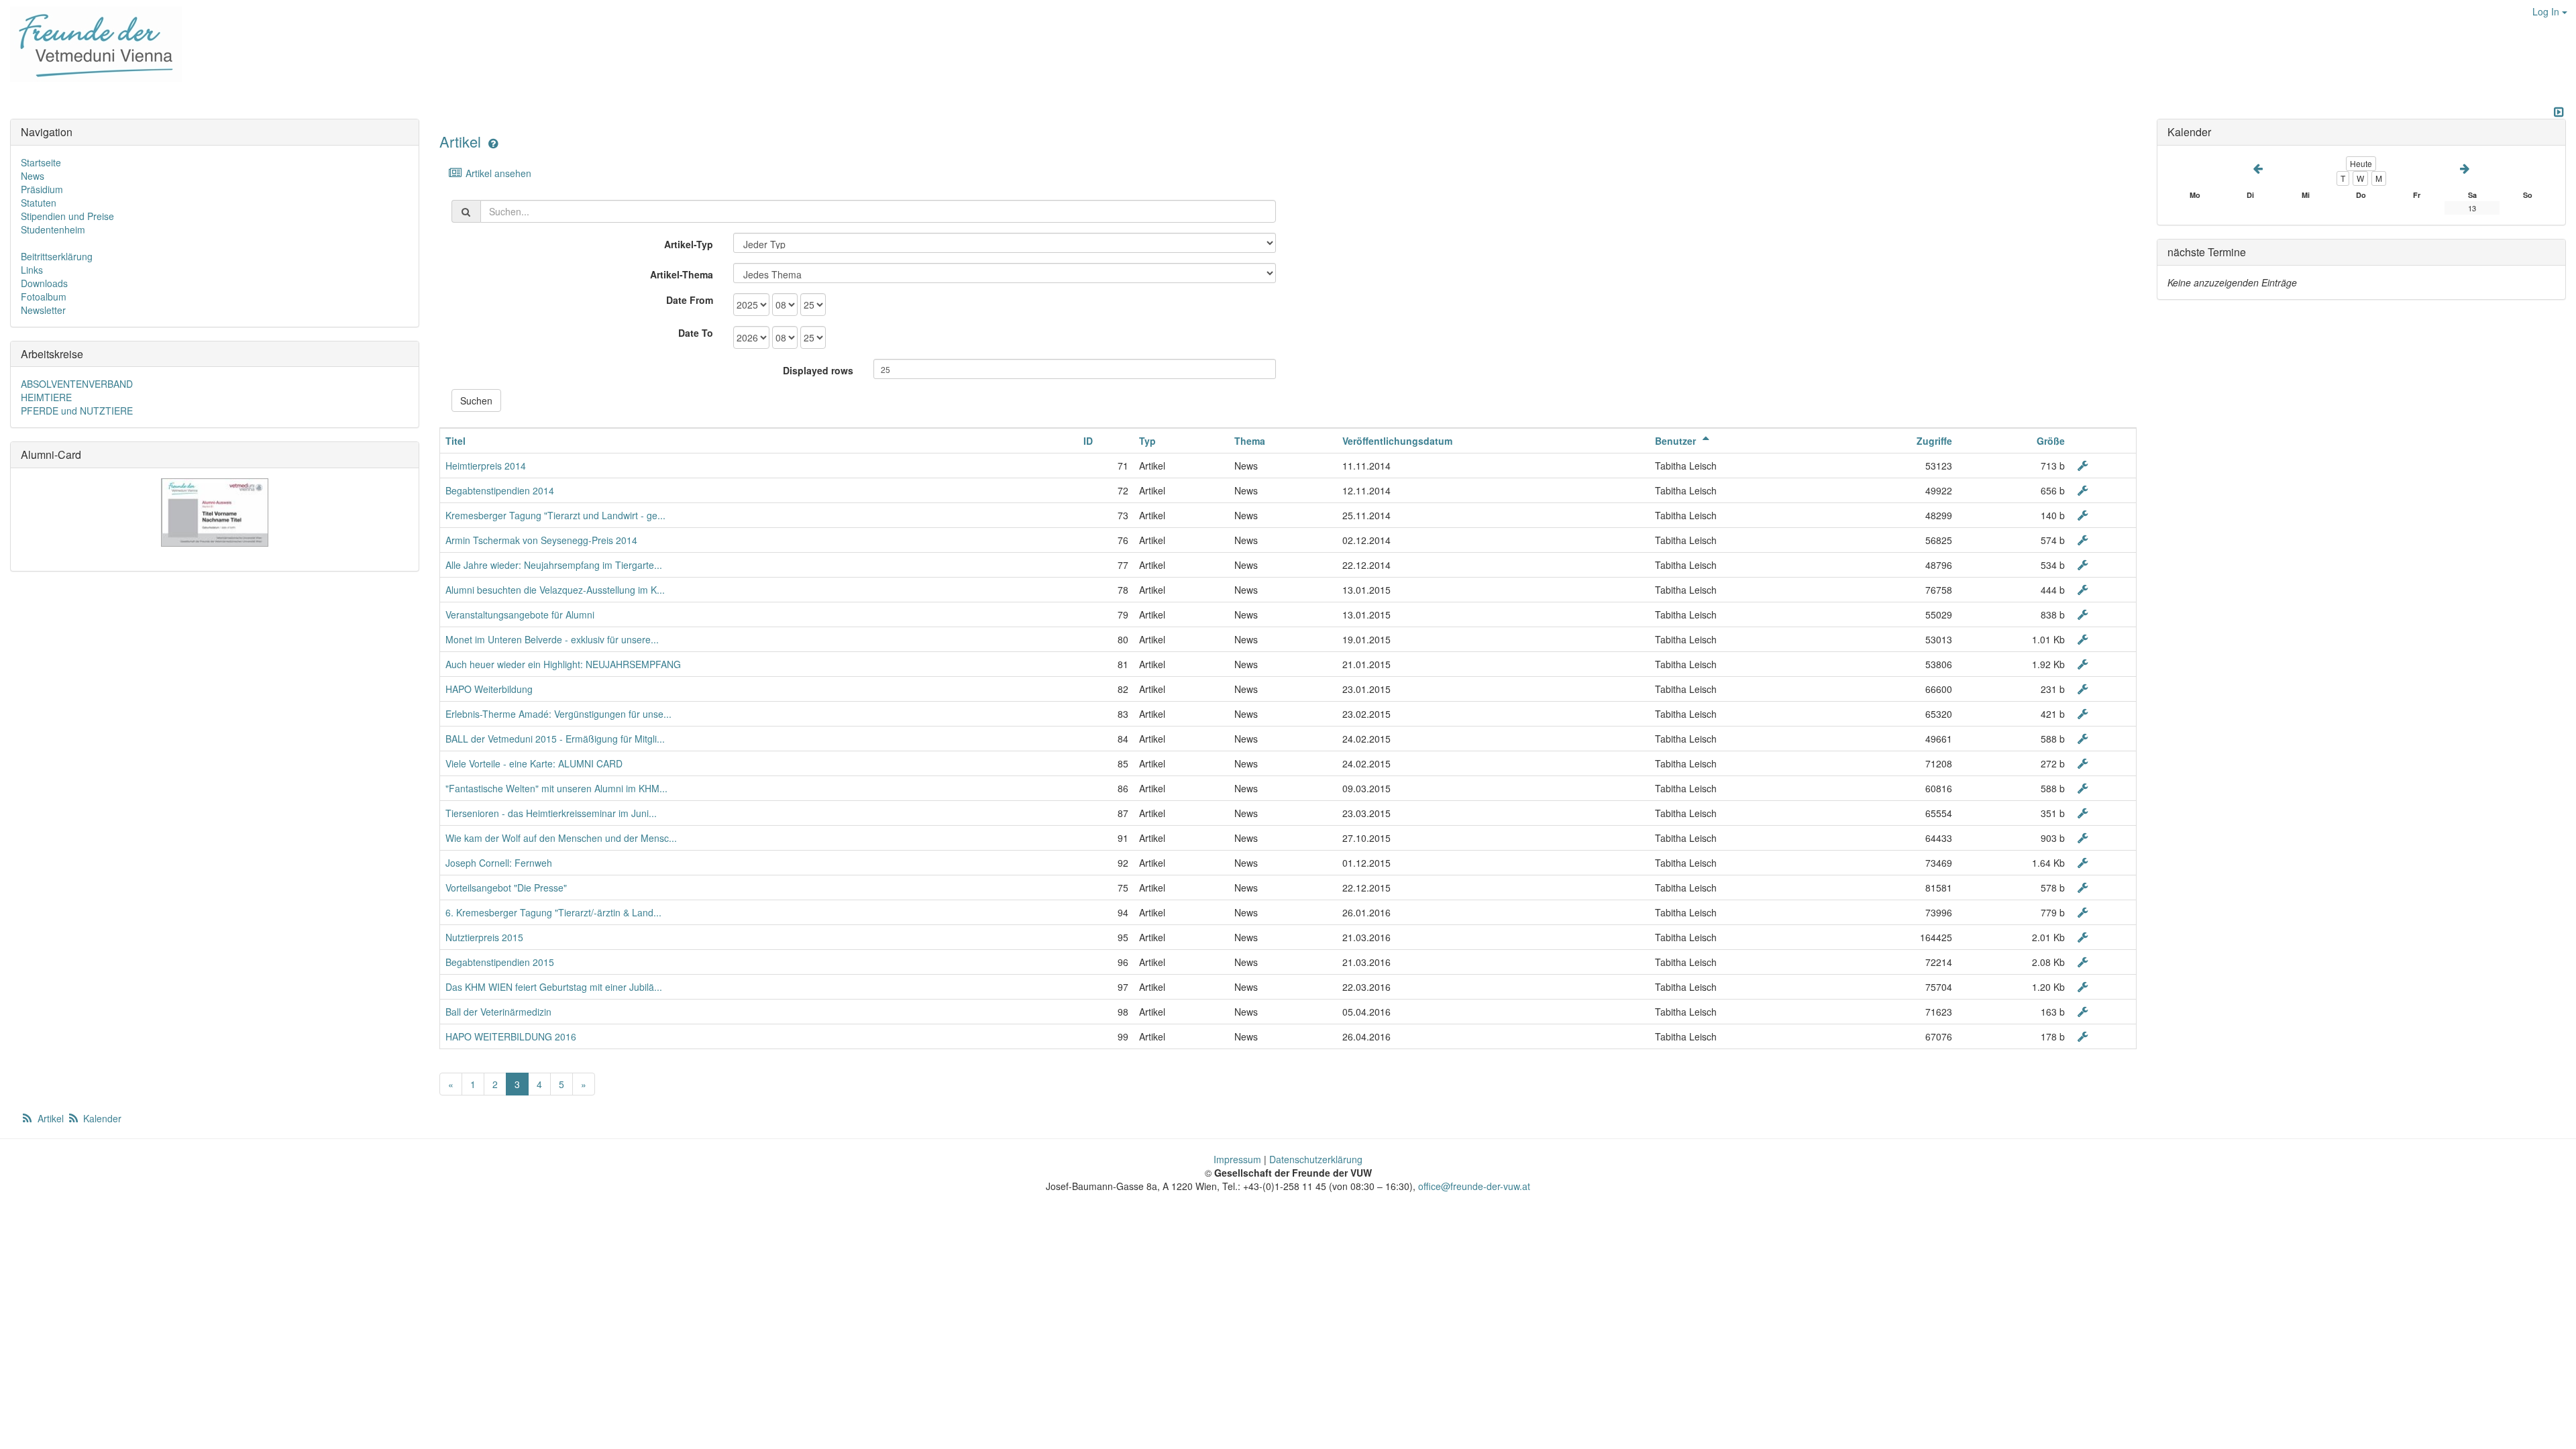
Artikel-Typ (689, 244)
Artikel (460, 141)
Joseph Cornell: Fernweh (499, 863)
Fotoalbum (44, 297)
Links (32, 270)
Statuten (39, 203)
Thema (1250, 441)
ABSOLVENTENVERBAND (77, 384)
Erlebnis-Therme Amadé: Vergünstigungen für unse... (558, 714)
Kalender (101, 1118)
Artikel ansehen (497, 173)
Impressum (1237, 1159)
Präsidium (42, 189)
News (33, 176)
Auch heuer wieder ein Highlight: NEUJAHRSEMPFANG (563, 664)
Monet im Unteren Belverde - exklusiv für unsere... (552, 639)
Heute (2361, 163)
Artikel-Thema (682, 274)
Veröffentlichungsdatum (1397, 441)
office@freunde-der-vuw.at (1474, 1186)
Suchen (476, 400)
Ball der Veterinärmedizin (498, 1012)
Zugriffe (1934, 441)
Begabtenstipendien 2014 (500, 490)
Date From (690, 300)
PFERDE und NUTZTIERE (77, 411)
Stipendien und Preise (67, 216)
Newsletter (43, 310)
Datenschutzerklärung (1316, 1159)
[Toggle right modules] (2559, 112)
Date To (696, 333)
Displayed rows (818, 370)
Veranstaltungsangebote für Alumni (520, 614)
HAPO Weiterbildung (489, 689)
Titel (455, 441)
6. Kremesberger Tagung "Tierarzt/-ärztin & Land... (553, 912)
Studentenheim (53, 229)
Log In (2547, 11)
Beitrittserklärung (57, 256)
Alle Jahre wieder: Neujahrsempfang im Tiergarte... (554, 565)
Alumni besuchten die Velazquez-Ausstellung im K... (555, 590)
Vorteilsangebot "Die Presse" (506, 888)
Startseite (41, 162)
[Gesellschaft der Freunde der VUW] (91, 44)
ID (1088, 441)
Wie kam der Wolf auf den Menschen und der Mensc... (561, 838)
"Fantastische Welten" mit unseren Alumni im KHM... (556, 788)
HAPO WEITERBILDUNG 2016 (511, 1036)
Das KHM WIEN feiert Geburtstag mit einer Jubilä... (554, 987)
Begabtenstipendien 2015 (500, 962)
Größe (2051, 441)
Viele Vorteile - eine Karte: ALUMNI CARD (534, 763)
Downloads (44, 283)
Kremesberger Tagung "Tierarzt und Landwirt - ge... (555, 515)
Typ (1147, 441)
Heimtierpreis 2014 (486, 466)
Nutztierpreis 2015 (484, 937)
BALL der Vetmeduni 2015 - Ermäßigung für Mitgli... (555, 739)
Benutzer (1677, 441)
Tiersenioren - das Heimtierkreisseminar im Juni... (551, 813)
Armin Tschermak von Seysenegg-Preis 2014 (541, 540)
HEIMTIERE (46, 397)
